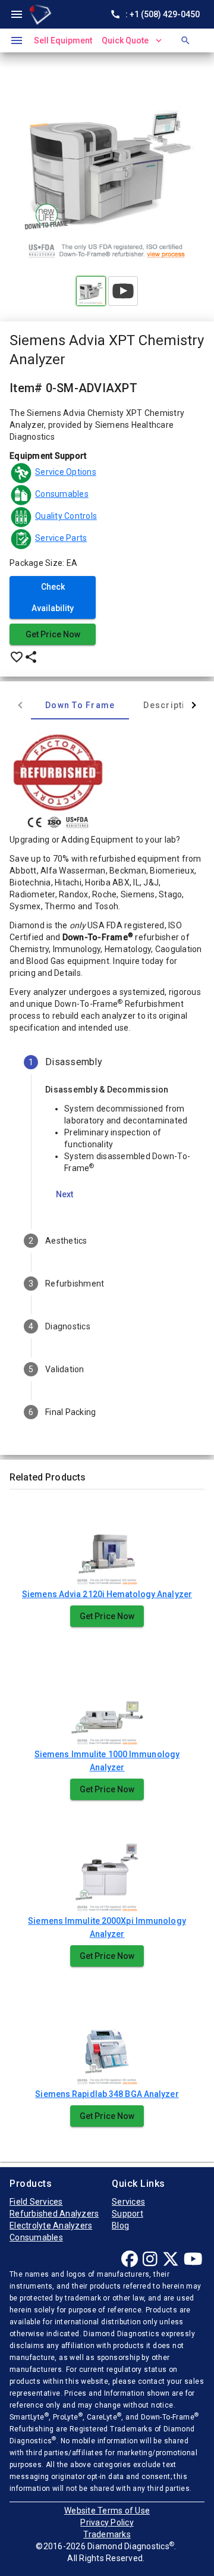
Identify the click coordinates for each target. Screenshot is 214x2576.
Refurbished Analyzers (54, 2214)
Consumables (36, 2237)
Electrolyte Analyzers (51, 2226)
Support (128, 2214)
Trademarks (107, 2534)
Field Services (36, 2202)
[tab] (80, 705)
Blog (120, 2226)
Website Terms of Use (107, 2511)
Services (128, 2202)
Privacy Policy (107, 2522)
